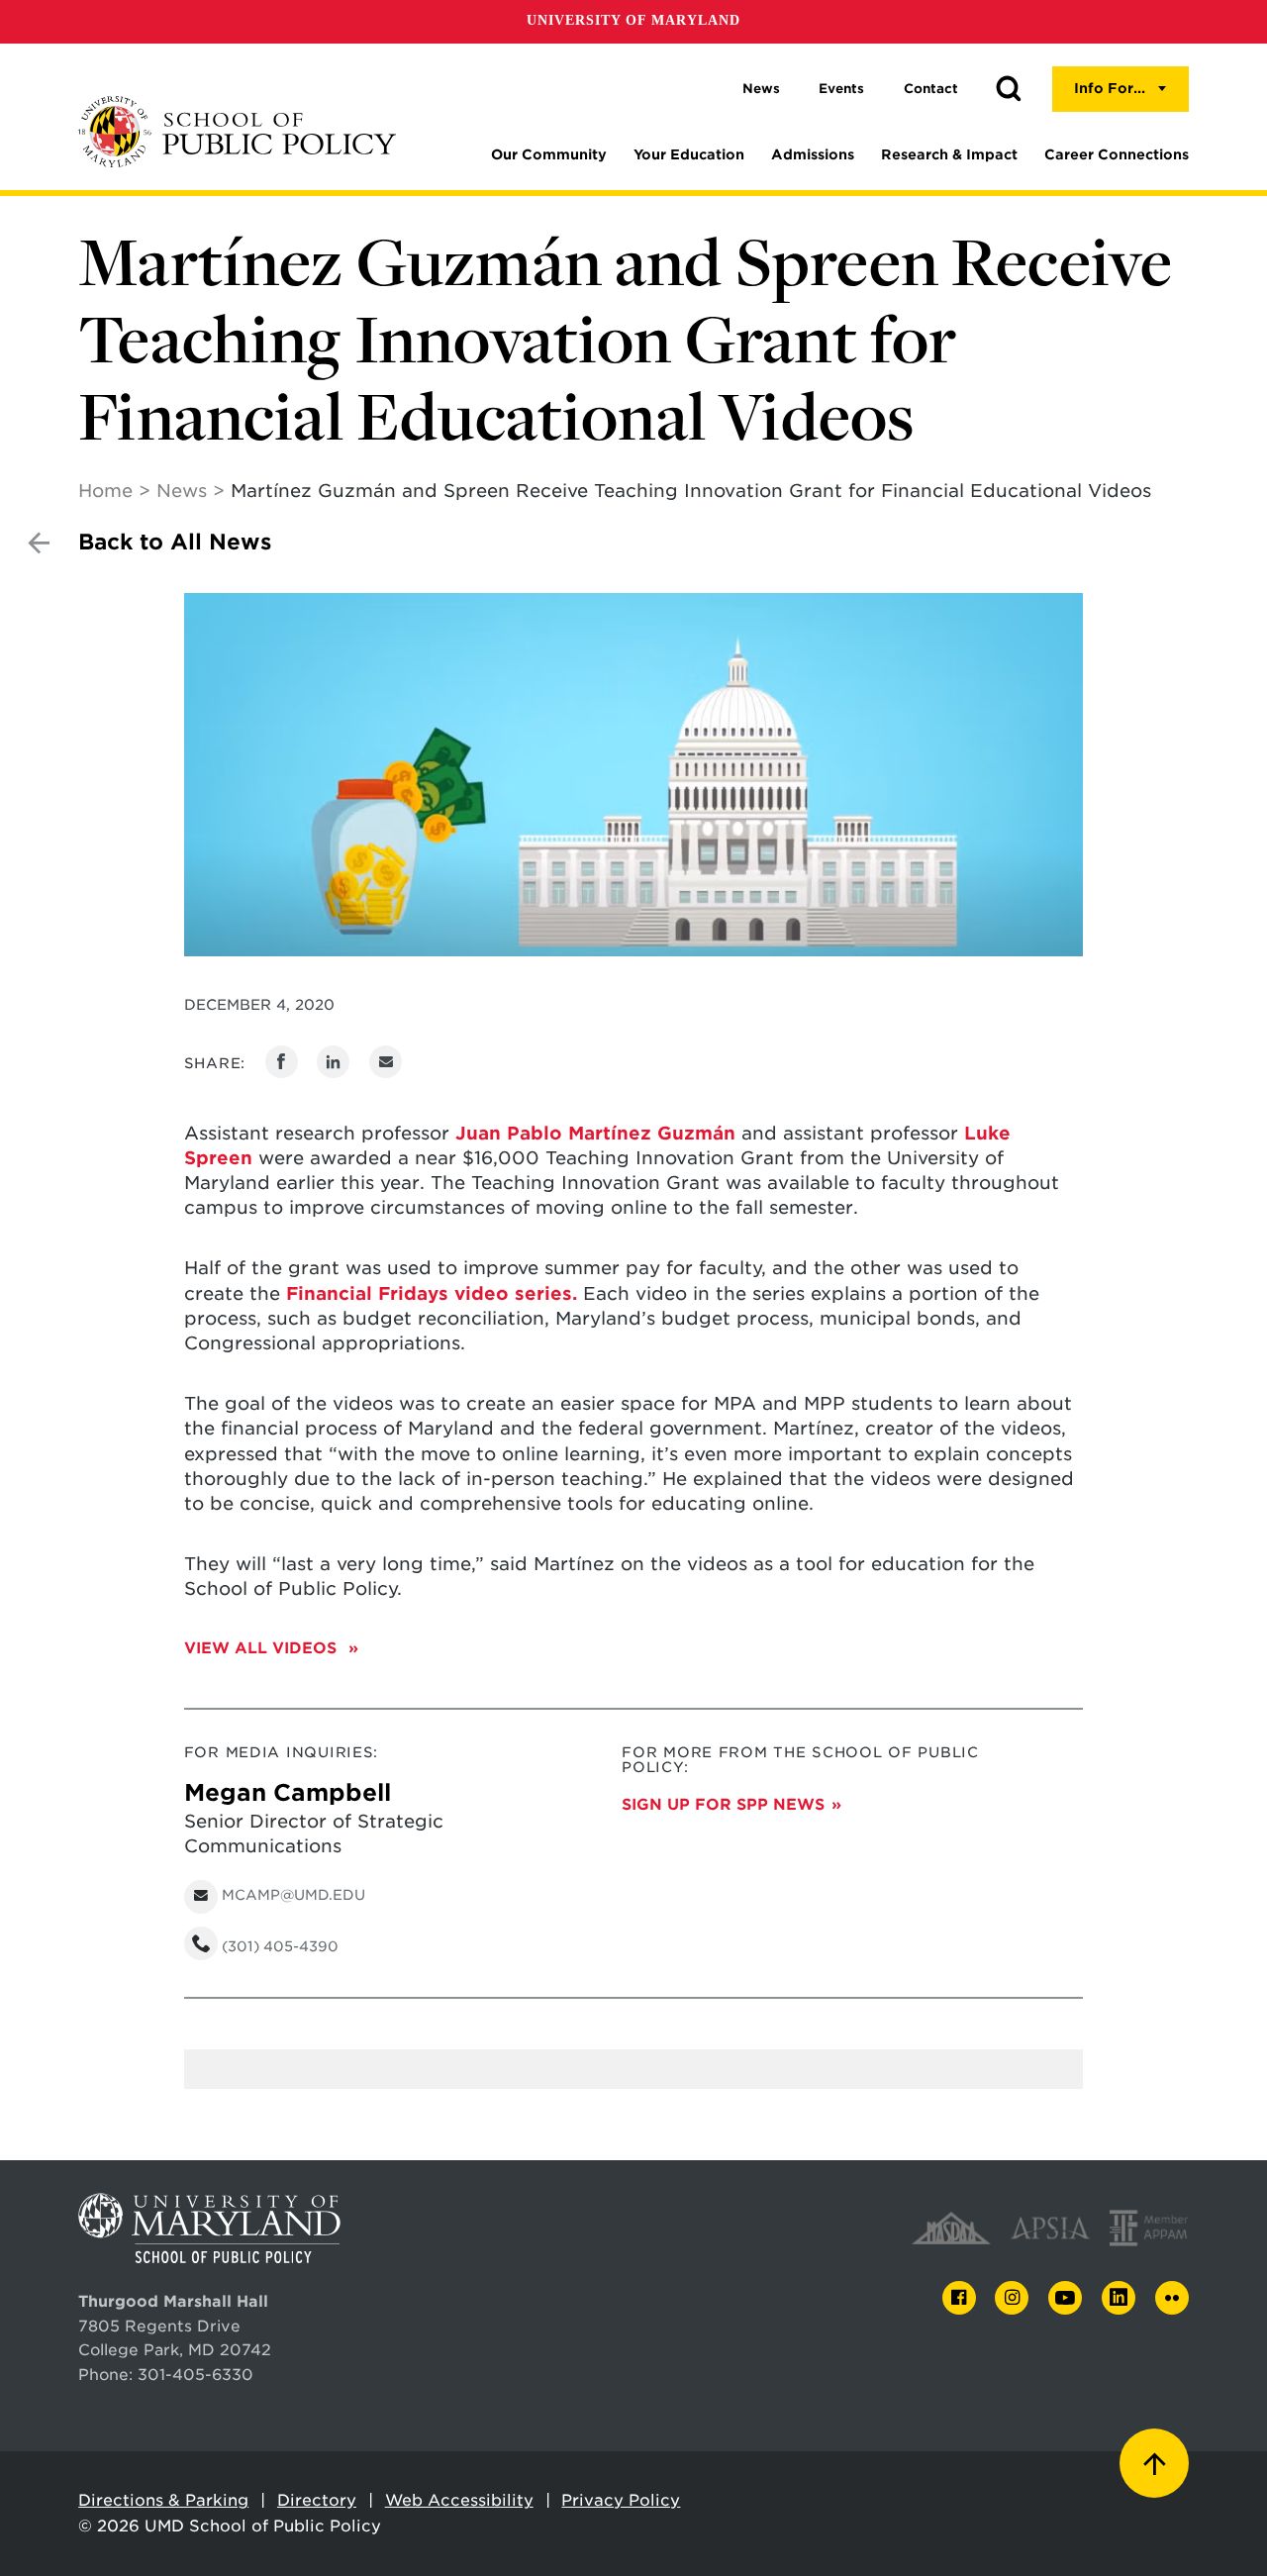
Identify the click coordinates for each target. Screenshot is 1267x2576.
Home (105, 491)
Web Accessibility (459, 2500)
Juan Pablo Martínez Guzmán (595, 1133)
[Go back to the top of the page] (1154, 2463)
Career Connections (1117, 154)
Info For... (1110, 88)
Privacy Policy (621, 2500)
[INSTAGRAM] (1012, 2298)
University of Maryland (633, 20)
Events (841, 89)
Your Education (689, 154)
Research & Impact (949, 154)
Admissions (813, 154)
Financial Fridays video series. (432, 1293)
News (761, 89)
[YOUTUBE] (1065, 2298)
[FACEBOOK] (959, 2298)
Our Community (549, 154)
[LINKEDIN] (1119, 2298)
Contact (931, 89)
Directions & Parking (163, 2500)
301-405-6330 (195, 2375)
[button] (1009, 89)
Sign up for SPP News (723, 1804)
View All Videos (263, 1648)
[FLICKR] (1172, 2298)
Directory (317, 2500)
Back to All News (175, 542)
